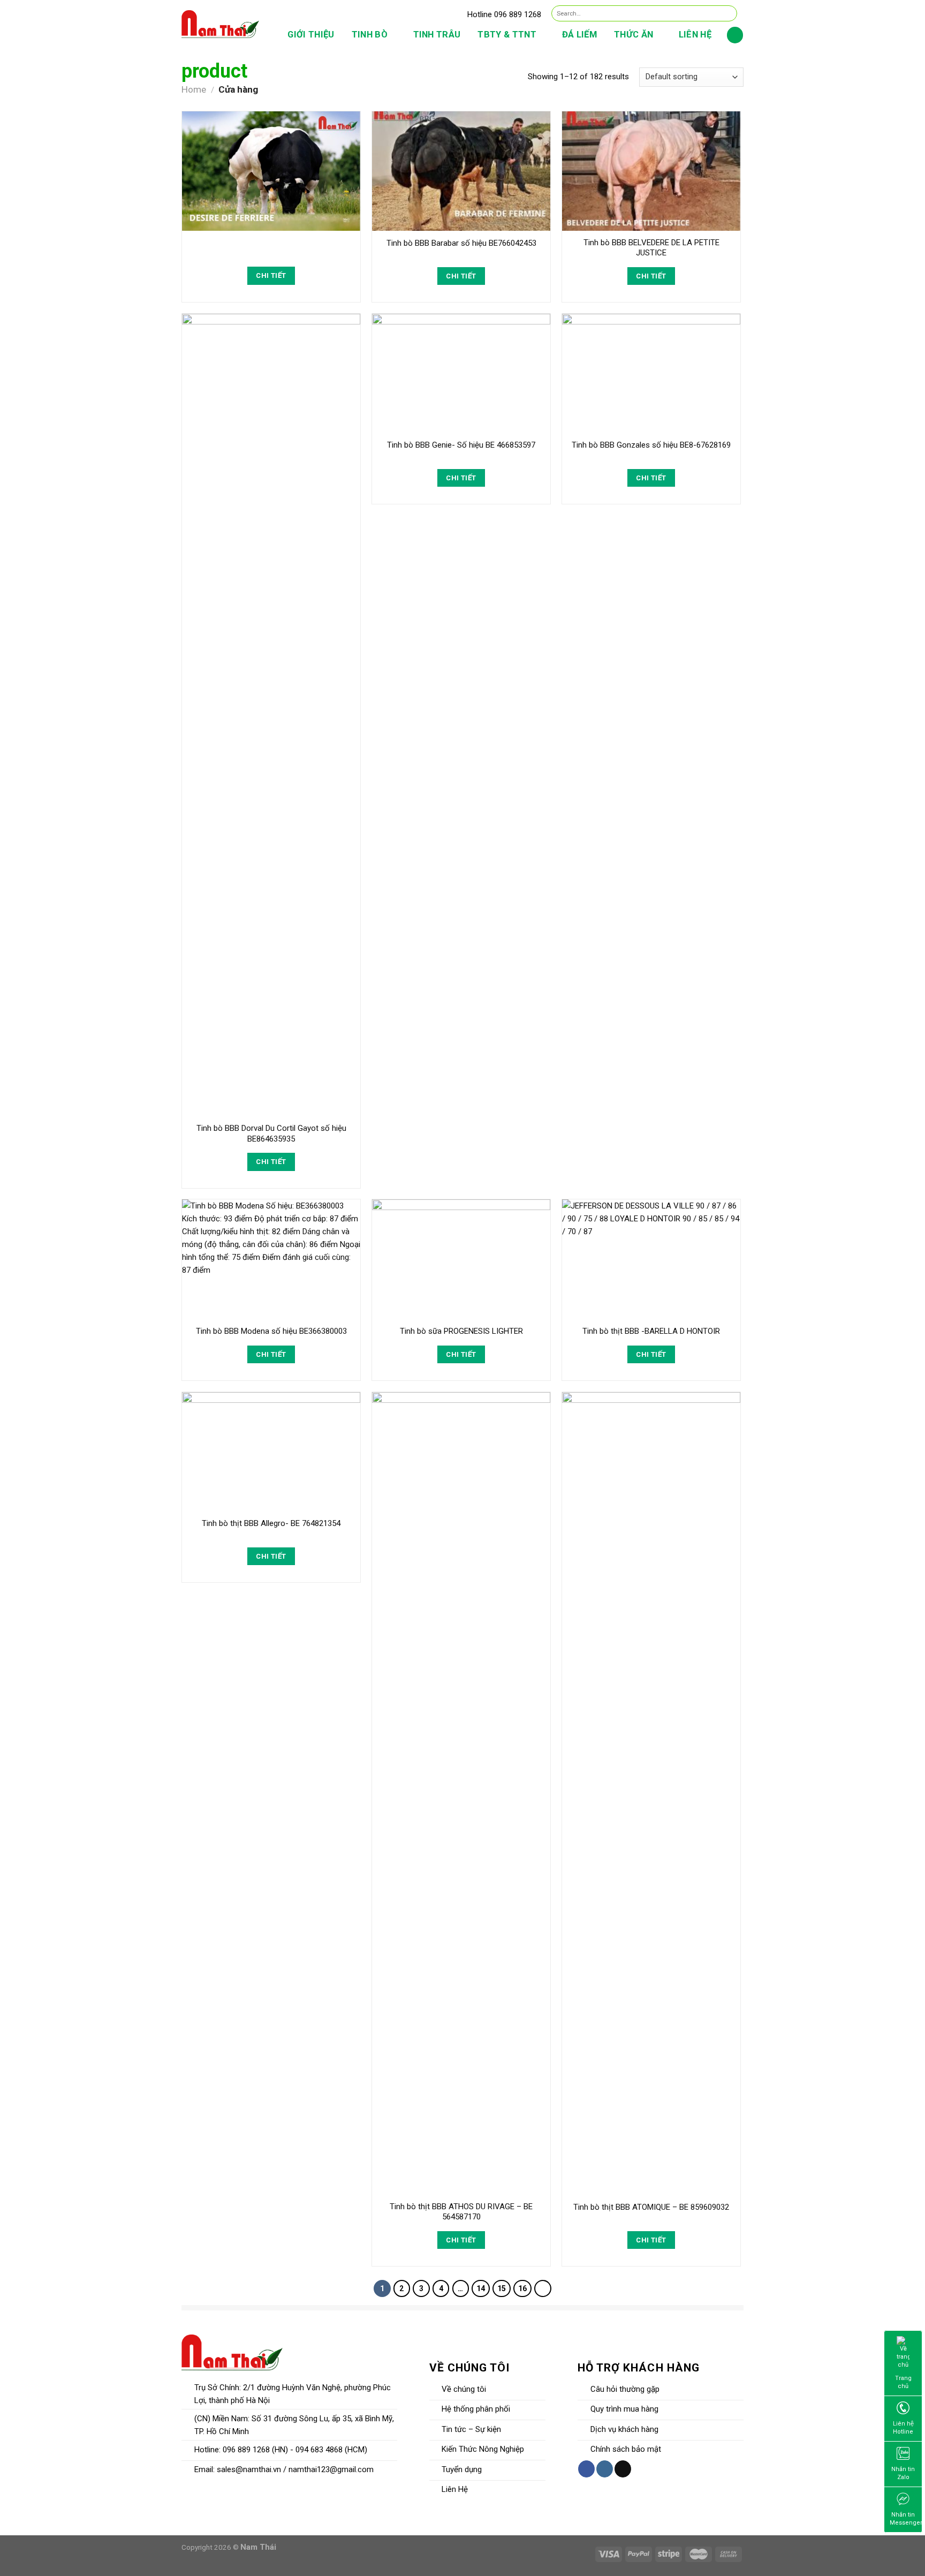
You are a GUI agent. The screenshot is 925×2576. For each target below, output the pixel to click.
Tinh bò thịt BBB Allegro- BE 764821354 (271, 1523)
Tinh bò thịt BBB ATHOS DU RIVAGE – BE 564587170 (461, 2212)
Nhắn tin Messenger (906, 2519)
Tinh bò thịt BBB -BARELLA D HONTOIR (651, 1331)
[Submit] (728, 13)
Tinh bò (370, 35)
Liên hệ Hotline (903, 2428)
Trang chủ (903, 2382)
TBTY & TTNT (507, 35)
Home (194, 89)
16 (522, 2288)
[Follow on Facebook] (586, 2469)
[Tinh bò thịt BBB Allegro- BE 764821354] (271, 1452)
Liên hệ (695, 35)
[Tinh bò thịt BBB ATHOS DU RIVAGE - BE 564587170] (461, 1794)
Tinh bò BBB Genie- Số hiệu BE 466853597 (461, 445)
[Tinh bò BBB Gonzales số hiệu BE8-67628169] (651, 373)
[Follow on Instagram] (605, 2469)
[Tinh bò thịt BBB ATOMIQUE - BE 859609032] (651, 1794)
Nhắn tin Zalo (903, 2473)
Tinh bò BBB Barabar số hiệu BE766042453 (461, 243)
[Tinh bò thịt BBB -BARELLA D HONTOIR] (651, 1259)
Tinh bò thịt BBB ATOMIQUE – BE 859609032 (651, 2207)
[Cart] (735, 35)
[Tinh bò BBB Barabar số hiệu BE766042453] (461, 171)
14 (481, 2288)
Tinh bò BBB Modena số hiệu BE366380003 (271, 1331)
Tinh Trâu (437, 35)
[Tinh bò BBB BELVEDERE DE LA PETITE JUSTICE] (651, 171)
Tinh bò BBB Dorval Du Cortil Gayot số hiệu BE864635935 (271, 1134)
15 (502, 2288)
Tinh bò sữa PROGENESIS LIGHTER (461, 1331)
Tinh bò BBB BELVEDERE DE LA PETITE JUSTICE (651, 248)
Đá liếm (579, 35)
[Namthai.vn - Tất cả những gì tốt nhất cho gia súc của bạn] (220, 24)
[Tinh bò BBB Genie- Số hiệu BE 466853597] (461, 373)
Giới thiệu (311, 35)
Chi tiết (271, 275)
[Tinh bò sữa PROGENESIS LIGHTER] (461, 1259)
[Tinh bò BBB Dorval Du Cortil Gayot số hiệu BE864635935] (271, 715)
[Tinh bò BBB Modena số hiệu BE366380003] (271, 1259)
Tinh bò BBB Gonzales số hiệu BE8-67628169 (651, 445)
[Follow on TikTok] (623, 2469)
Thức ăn (634, 35)
